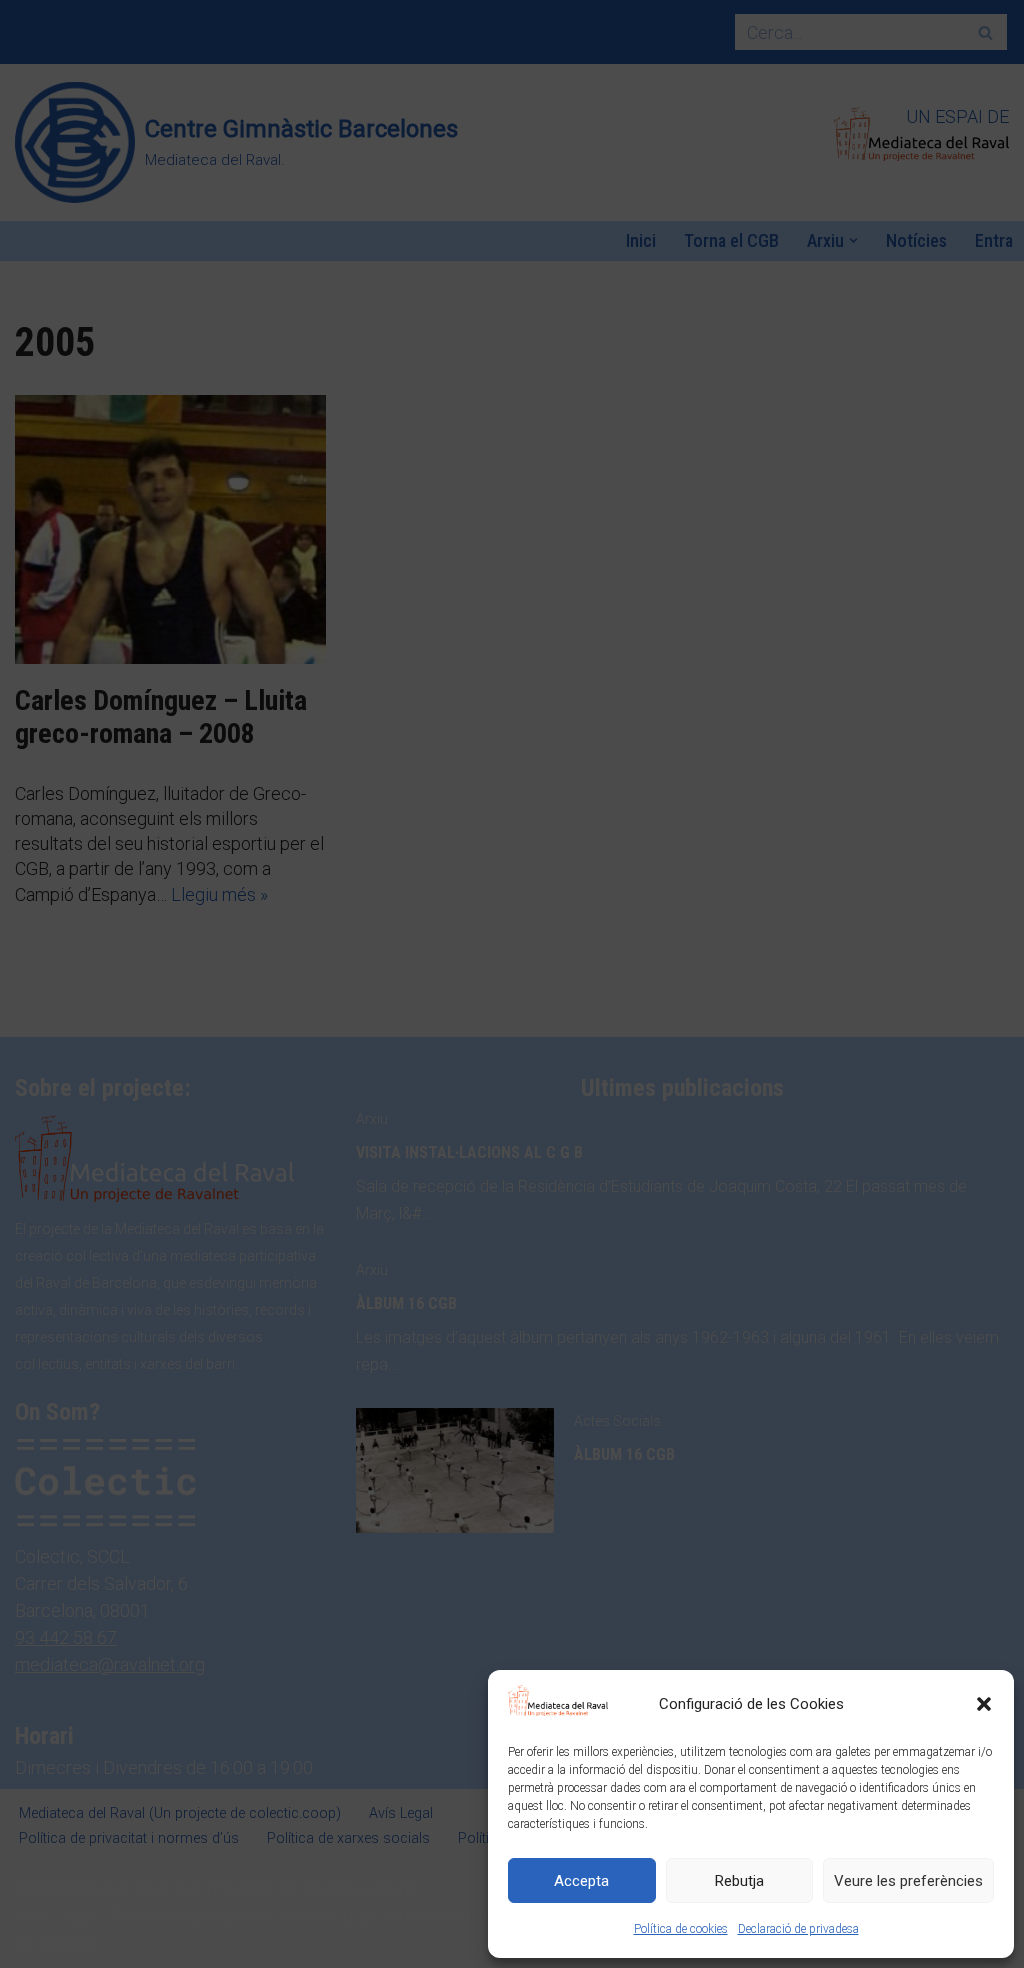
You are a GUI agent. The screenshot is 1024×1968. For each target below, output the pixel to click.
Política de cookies (681, 1929)
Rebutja (739, 1881)
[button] (984, 1704)
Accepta (581, 1881)
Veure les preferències (908, 1881)
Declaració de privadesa (798, 1929)
